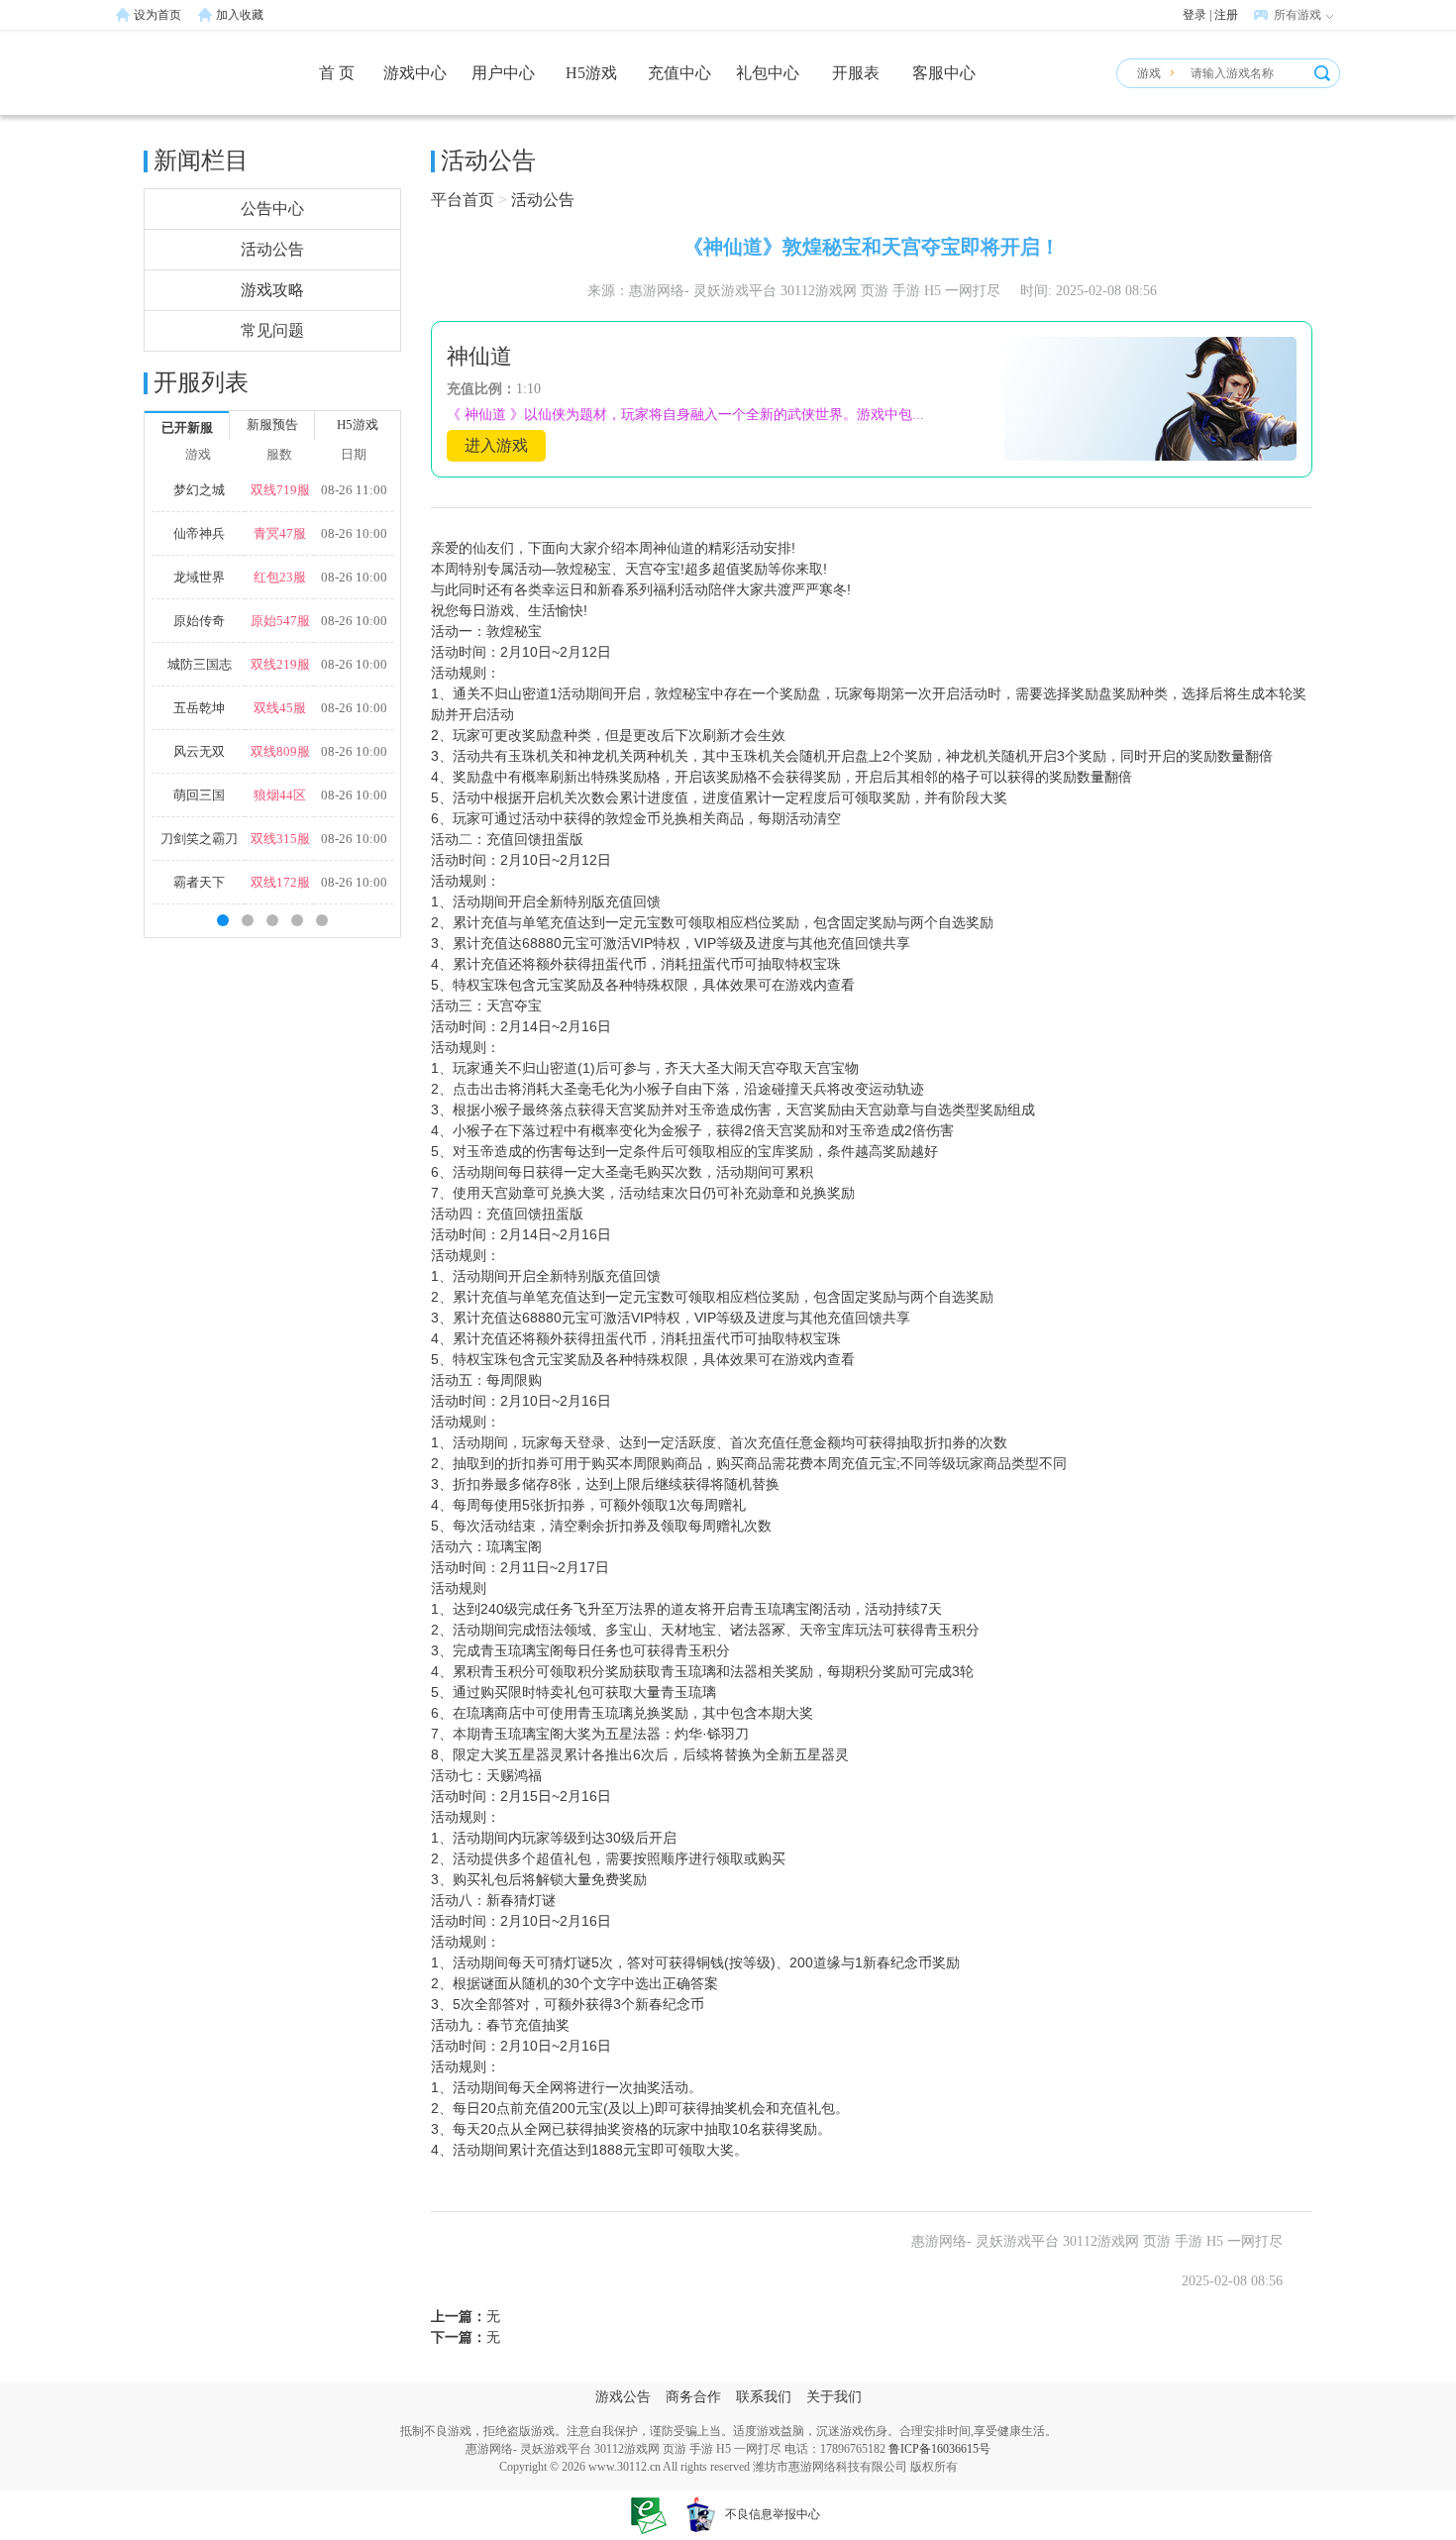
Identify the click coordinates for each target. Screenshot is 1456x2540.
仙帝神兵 (199, 533)
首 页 (337, 73)
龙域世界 (199, 577)
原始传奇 (199, 621)
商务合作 (693, 2397)
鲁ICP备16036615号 (939, 2449)
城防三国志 (200, 664)
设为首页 (157, 15)
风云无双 (199, 751)
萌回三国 (199, 795)
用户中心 (503, 73)
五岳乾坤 (199, 708)
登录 (1195, 15)
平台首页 (463, 200)
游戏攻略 (272, 290)
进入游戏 (496, 445)
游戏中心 (415, 73)
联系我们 (764, 2397)
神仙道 (479, 356)
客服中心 (944, 73)
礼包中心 (768, 73)
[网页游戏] (188, 82)
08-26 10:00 (354, 533)
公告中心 (272, 209)
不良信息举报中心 (773, 2514)
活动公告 (272, 249)
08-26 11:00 (354, 490)
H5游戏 (591, 73)
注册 (1226, 15)
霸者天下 (199, 882)
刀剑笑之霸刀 (199, 839)
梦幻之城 (199, 490)
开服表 (856, 73)
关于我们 (834, 2397)
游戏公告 (623, 2397)
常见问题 (272, 330)
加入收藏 (240, 15)
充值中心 (679, 73)
